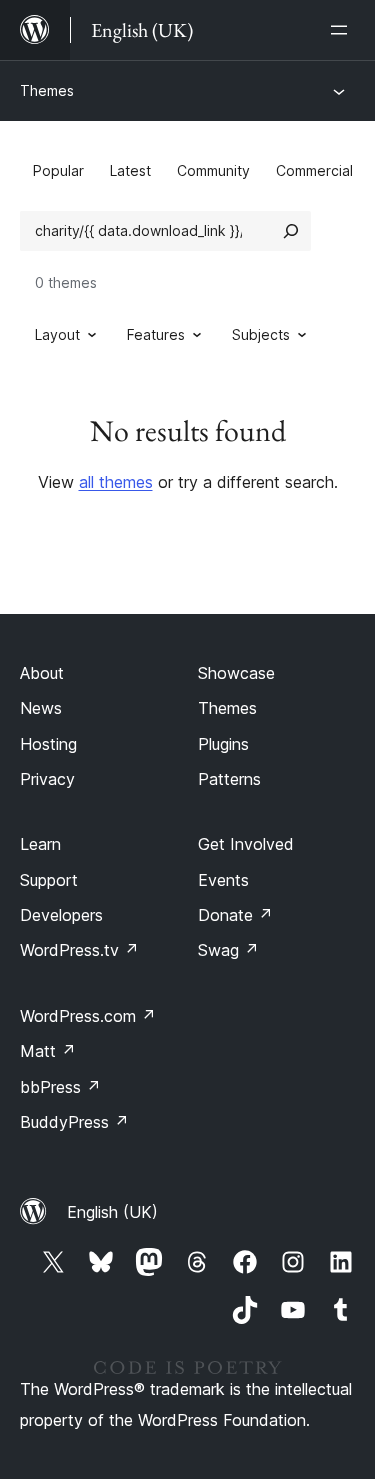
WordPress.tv (79, 950)
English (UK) (112, 1212)
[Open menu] (343, 30)
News (41, 708)
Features (156, 334)
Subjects (261, 334)
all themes (116, 482)
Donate (235, 915)
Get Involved (246, 844)
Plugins (223, 744)
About (42, 673)
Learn (40, 844)
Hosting (48, 744)
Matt (48, 1051)
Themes (47, 90)
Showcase (236, 673)
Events (223, 880)
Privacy (47, 779)
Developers (61, 915)
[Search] (291, 231)
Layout (57, 334)
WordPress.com (88, 1016)
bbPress (60, 1087)
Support (49, 880)
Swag (228, 950)
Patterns (229, 779)
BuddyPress (74, 1122)
